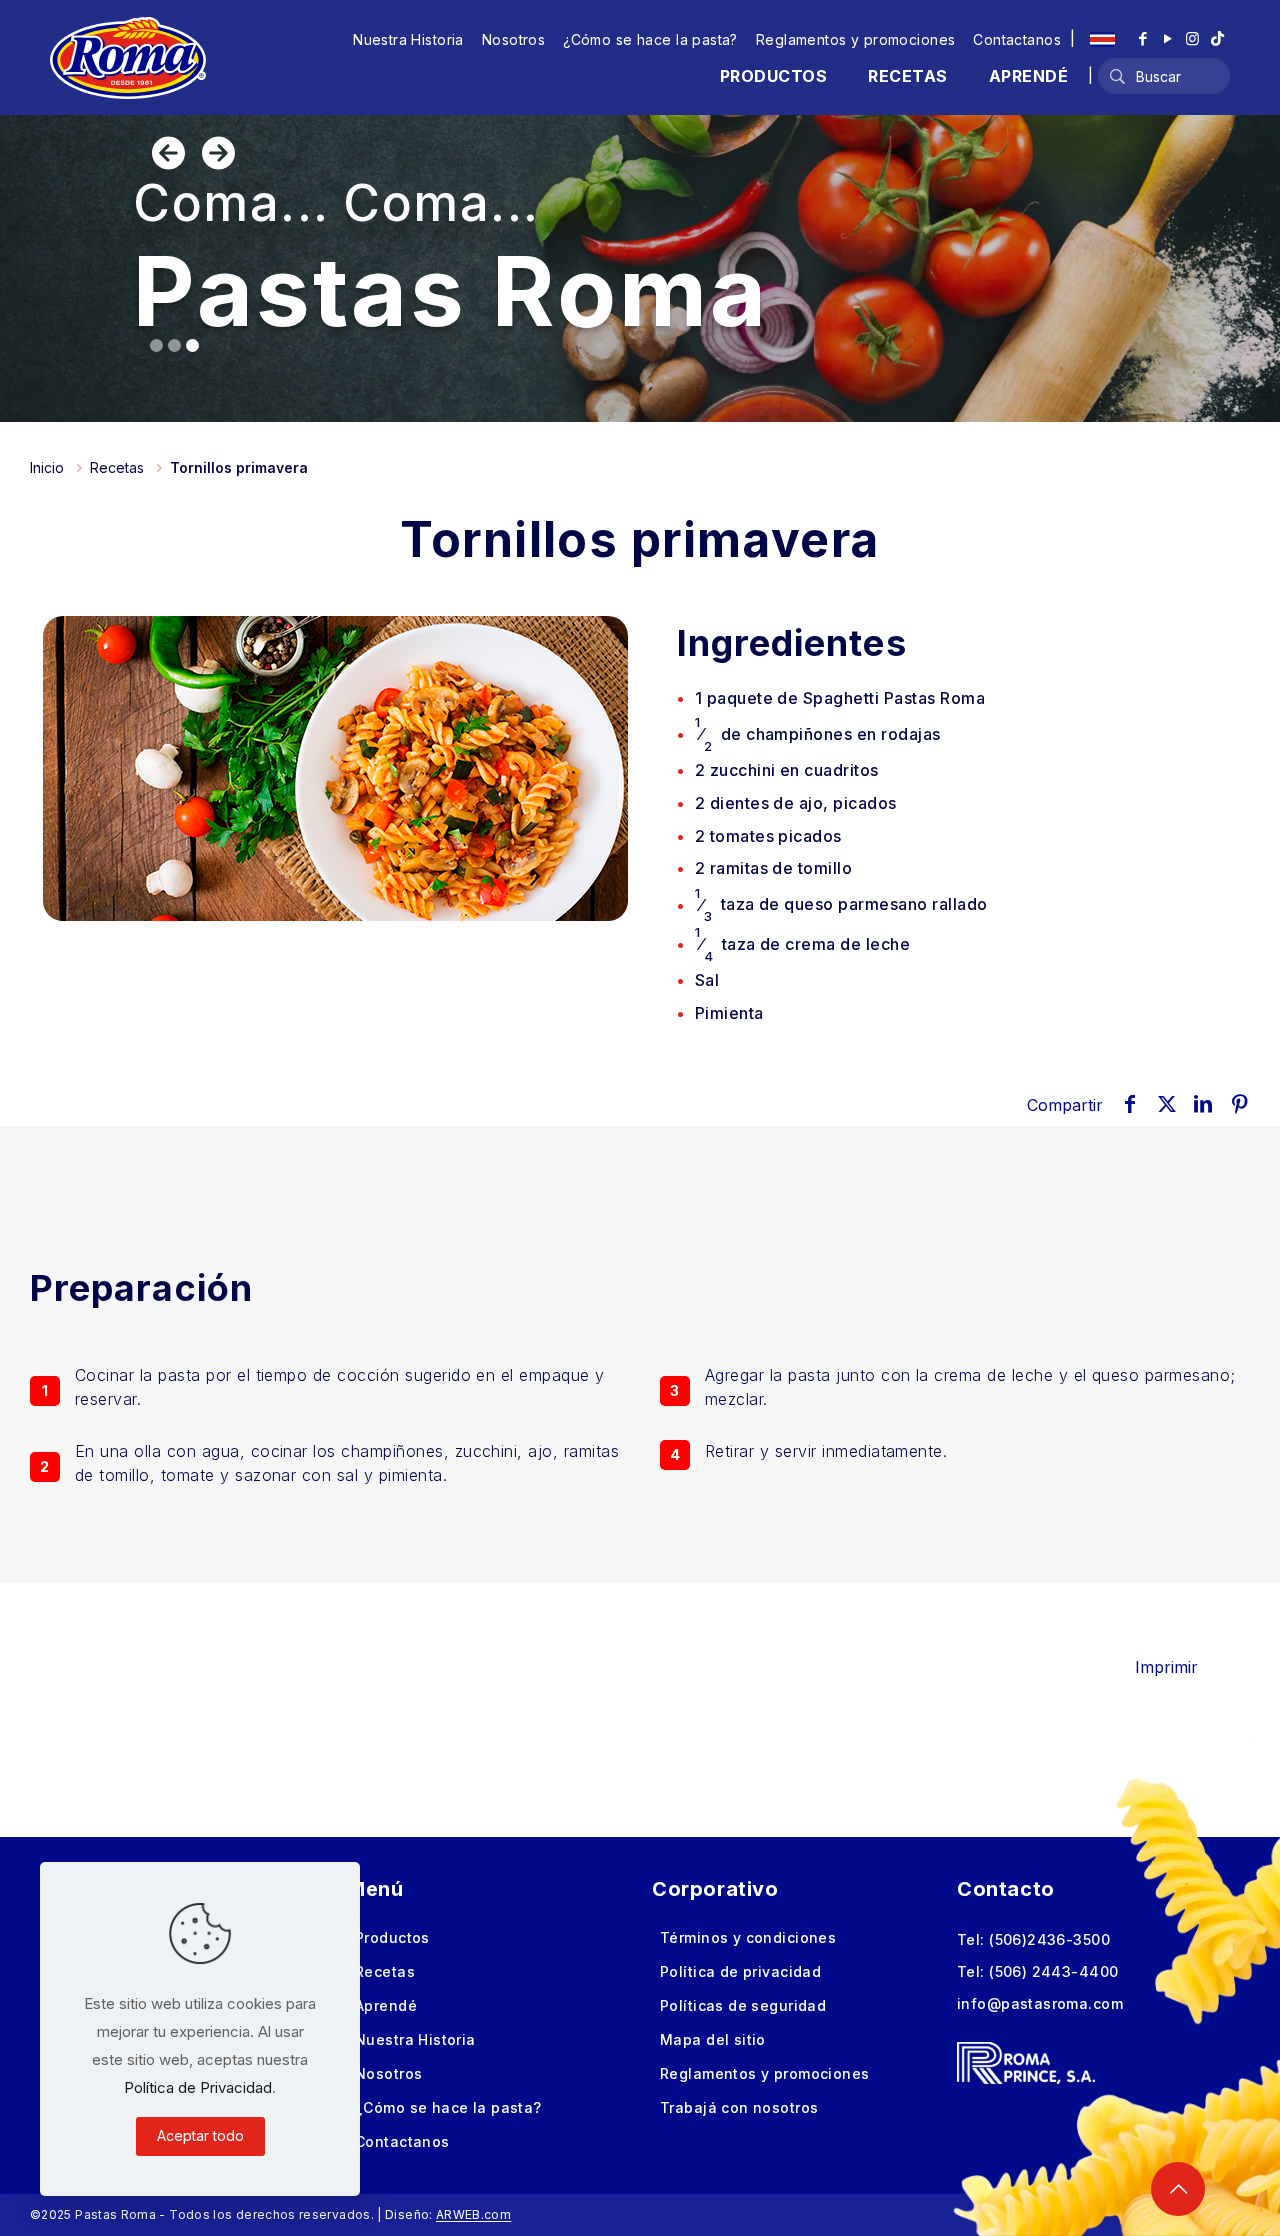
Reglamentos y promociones (856, 39)
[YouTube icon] (1167, 38)
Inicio (47, 467)
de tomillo (774, 868)
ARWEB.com (473, 2214)
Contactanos (1017, 39)
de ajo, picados (796, 803)
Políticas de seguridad (743, 2005)
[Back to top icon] (1178, 2189)
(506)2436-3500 (1049, 1939)
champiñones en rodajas (818, 734)
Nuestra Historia (408, 39)
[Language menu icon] (1102, 39)
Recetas (117, 467)
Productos (392, 1937)
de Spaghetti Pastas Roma (840, 698)
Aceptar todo (200, 2135)
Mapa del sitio (713, 2039)
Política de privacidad (740, 1971)
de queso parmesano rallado (841, 904)
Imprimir (1166, 1667)
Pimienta (729, 1013)
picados (768, 836)
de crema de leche (803, 944)
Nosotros (513, 39)
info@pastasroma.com (1040, 2003)
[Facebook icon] (1142, 38)
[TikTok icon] (1217, 38)
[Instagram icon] (1192, 38)
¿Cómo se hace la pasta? (650, 39)
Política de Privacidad (198, 2087)
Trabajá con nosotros (739, 2107)
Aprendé (386, 2005)
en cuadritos (787, 770)
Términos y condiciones (748, 1937)
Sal (707, 980)
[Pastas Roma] (128, 57)
